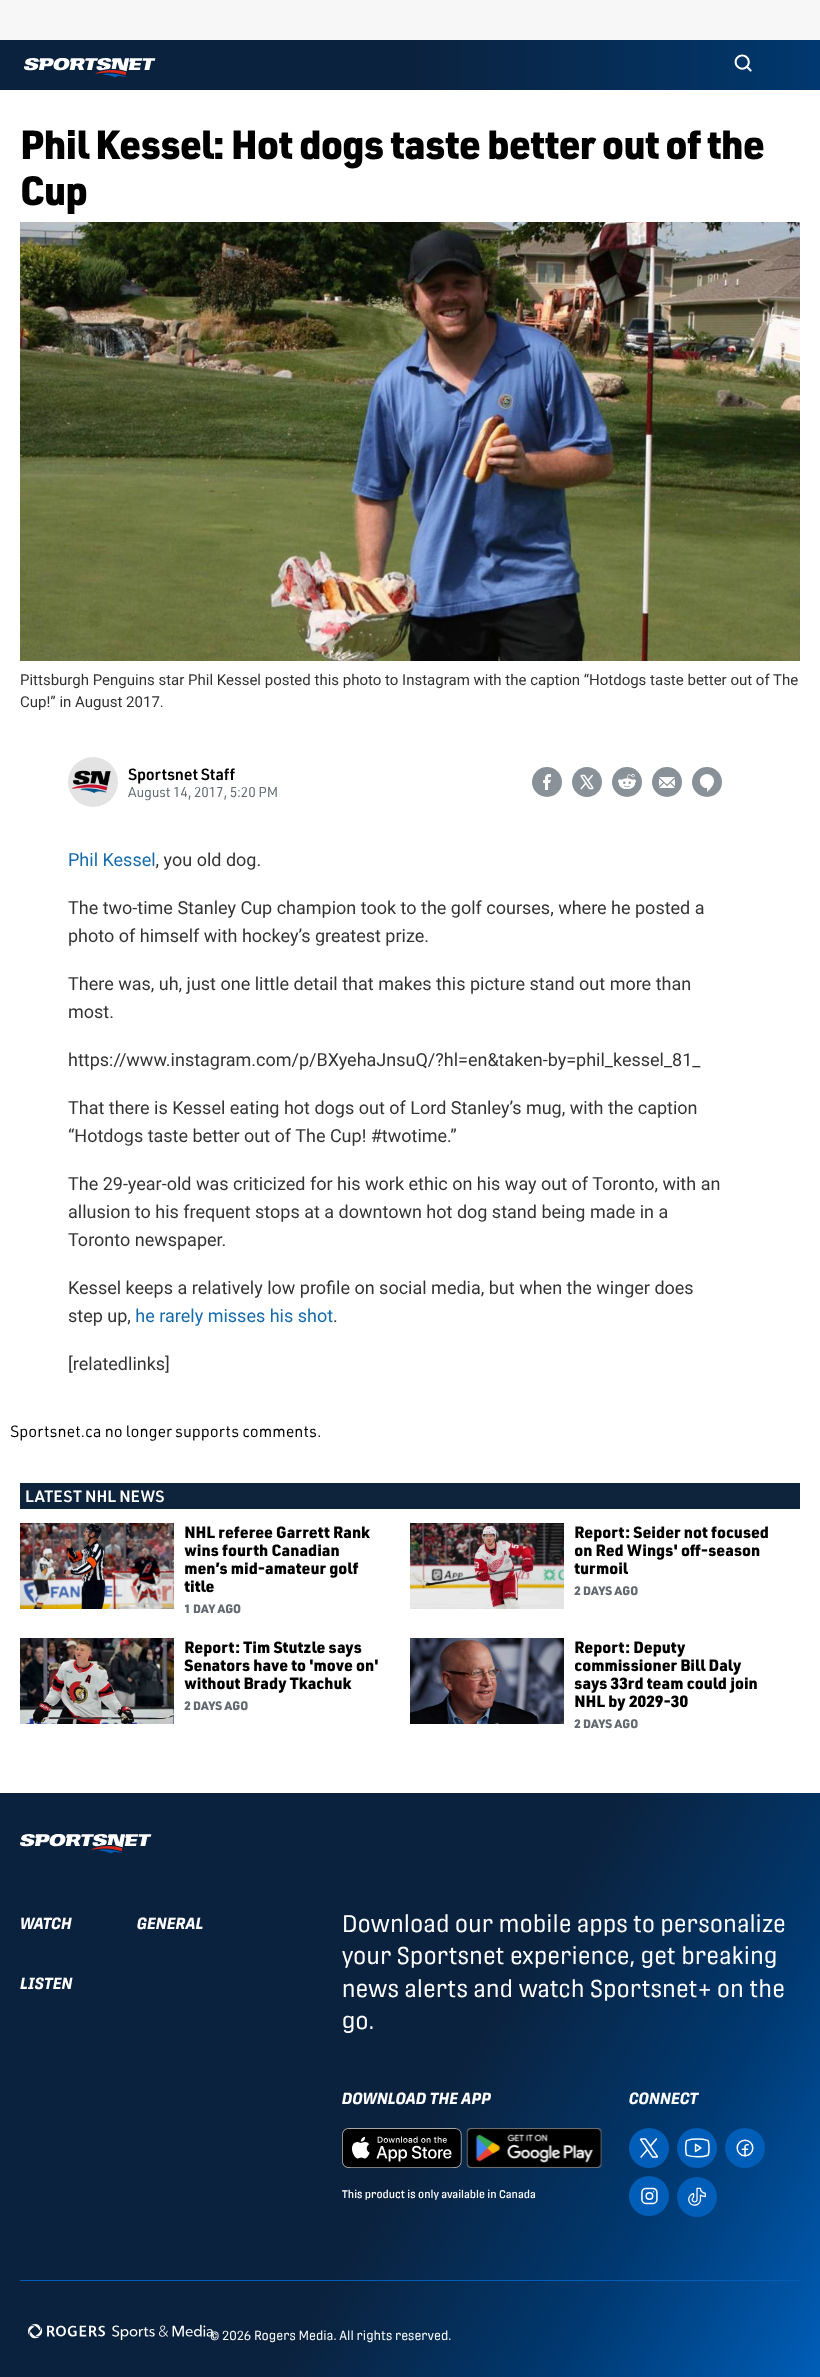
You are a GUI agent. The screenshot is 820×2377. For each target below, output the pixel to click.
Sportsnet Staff (181, 773)
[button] (743, 65)
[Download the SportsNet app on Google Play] (534, 2146)
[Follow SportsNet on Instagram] (649, 2194)
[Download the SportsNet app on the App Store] (402, 2146)
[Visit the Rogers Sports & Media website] (120, 2331)
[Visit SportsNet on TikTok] (697, 2195)
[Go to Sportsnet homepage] (89, 67)
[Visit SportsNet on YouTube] (697, 2146)
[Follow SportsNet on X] (649, 2146)
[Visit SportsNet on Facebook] (745, 2146)
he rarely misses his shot (234, 1316)
